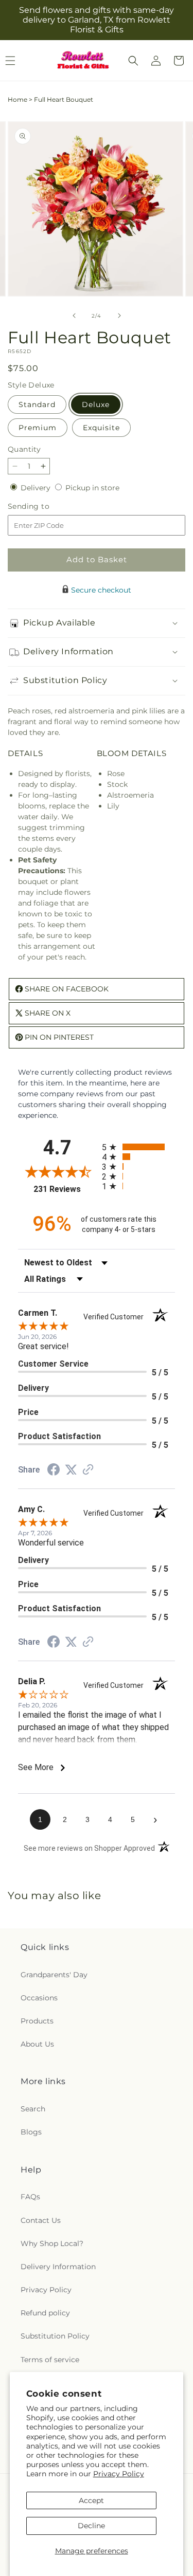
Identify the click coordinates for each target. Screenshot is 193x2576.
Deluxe (96, 404)
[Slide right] (119, 316)
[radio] (139, 1147)
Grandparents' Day (54, 1975)
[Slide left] (74, 316)
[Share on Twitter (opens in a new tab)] (71, 1470)
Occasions (39, 1998)
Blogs (31, 2132)
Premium (38, 428)
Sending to (44, 507)
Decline (91, 2526)
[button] (133, 61)
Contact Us (41, 2220)
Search (33, 2109)
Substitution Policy (55, 2336)
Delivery (37, 488)
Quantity (24, 449)
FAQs (30, 2197)
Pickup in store (92, 488)
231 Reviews (65, 1189)
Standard (37, 404)
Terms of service (50, 2360)
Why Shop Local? (52, 2243)
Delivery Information (58, 2267)
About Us (37, 2044)
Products (37, 2021)
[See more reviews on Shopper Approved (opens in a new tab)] (88, 1470)
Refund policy (45, 2313)
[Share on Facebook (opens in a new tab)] (54, 1471)
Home (17, 99)
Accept (91, 2500)
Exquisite (101, 428)
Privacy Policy (119, 2474)
